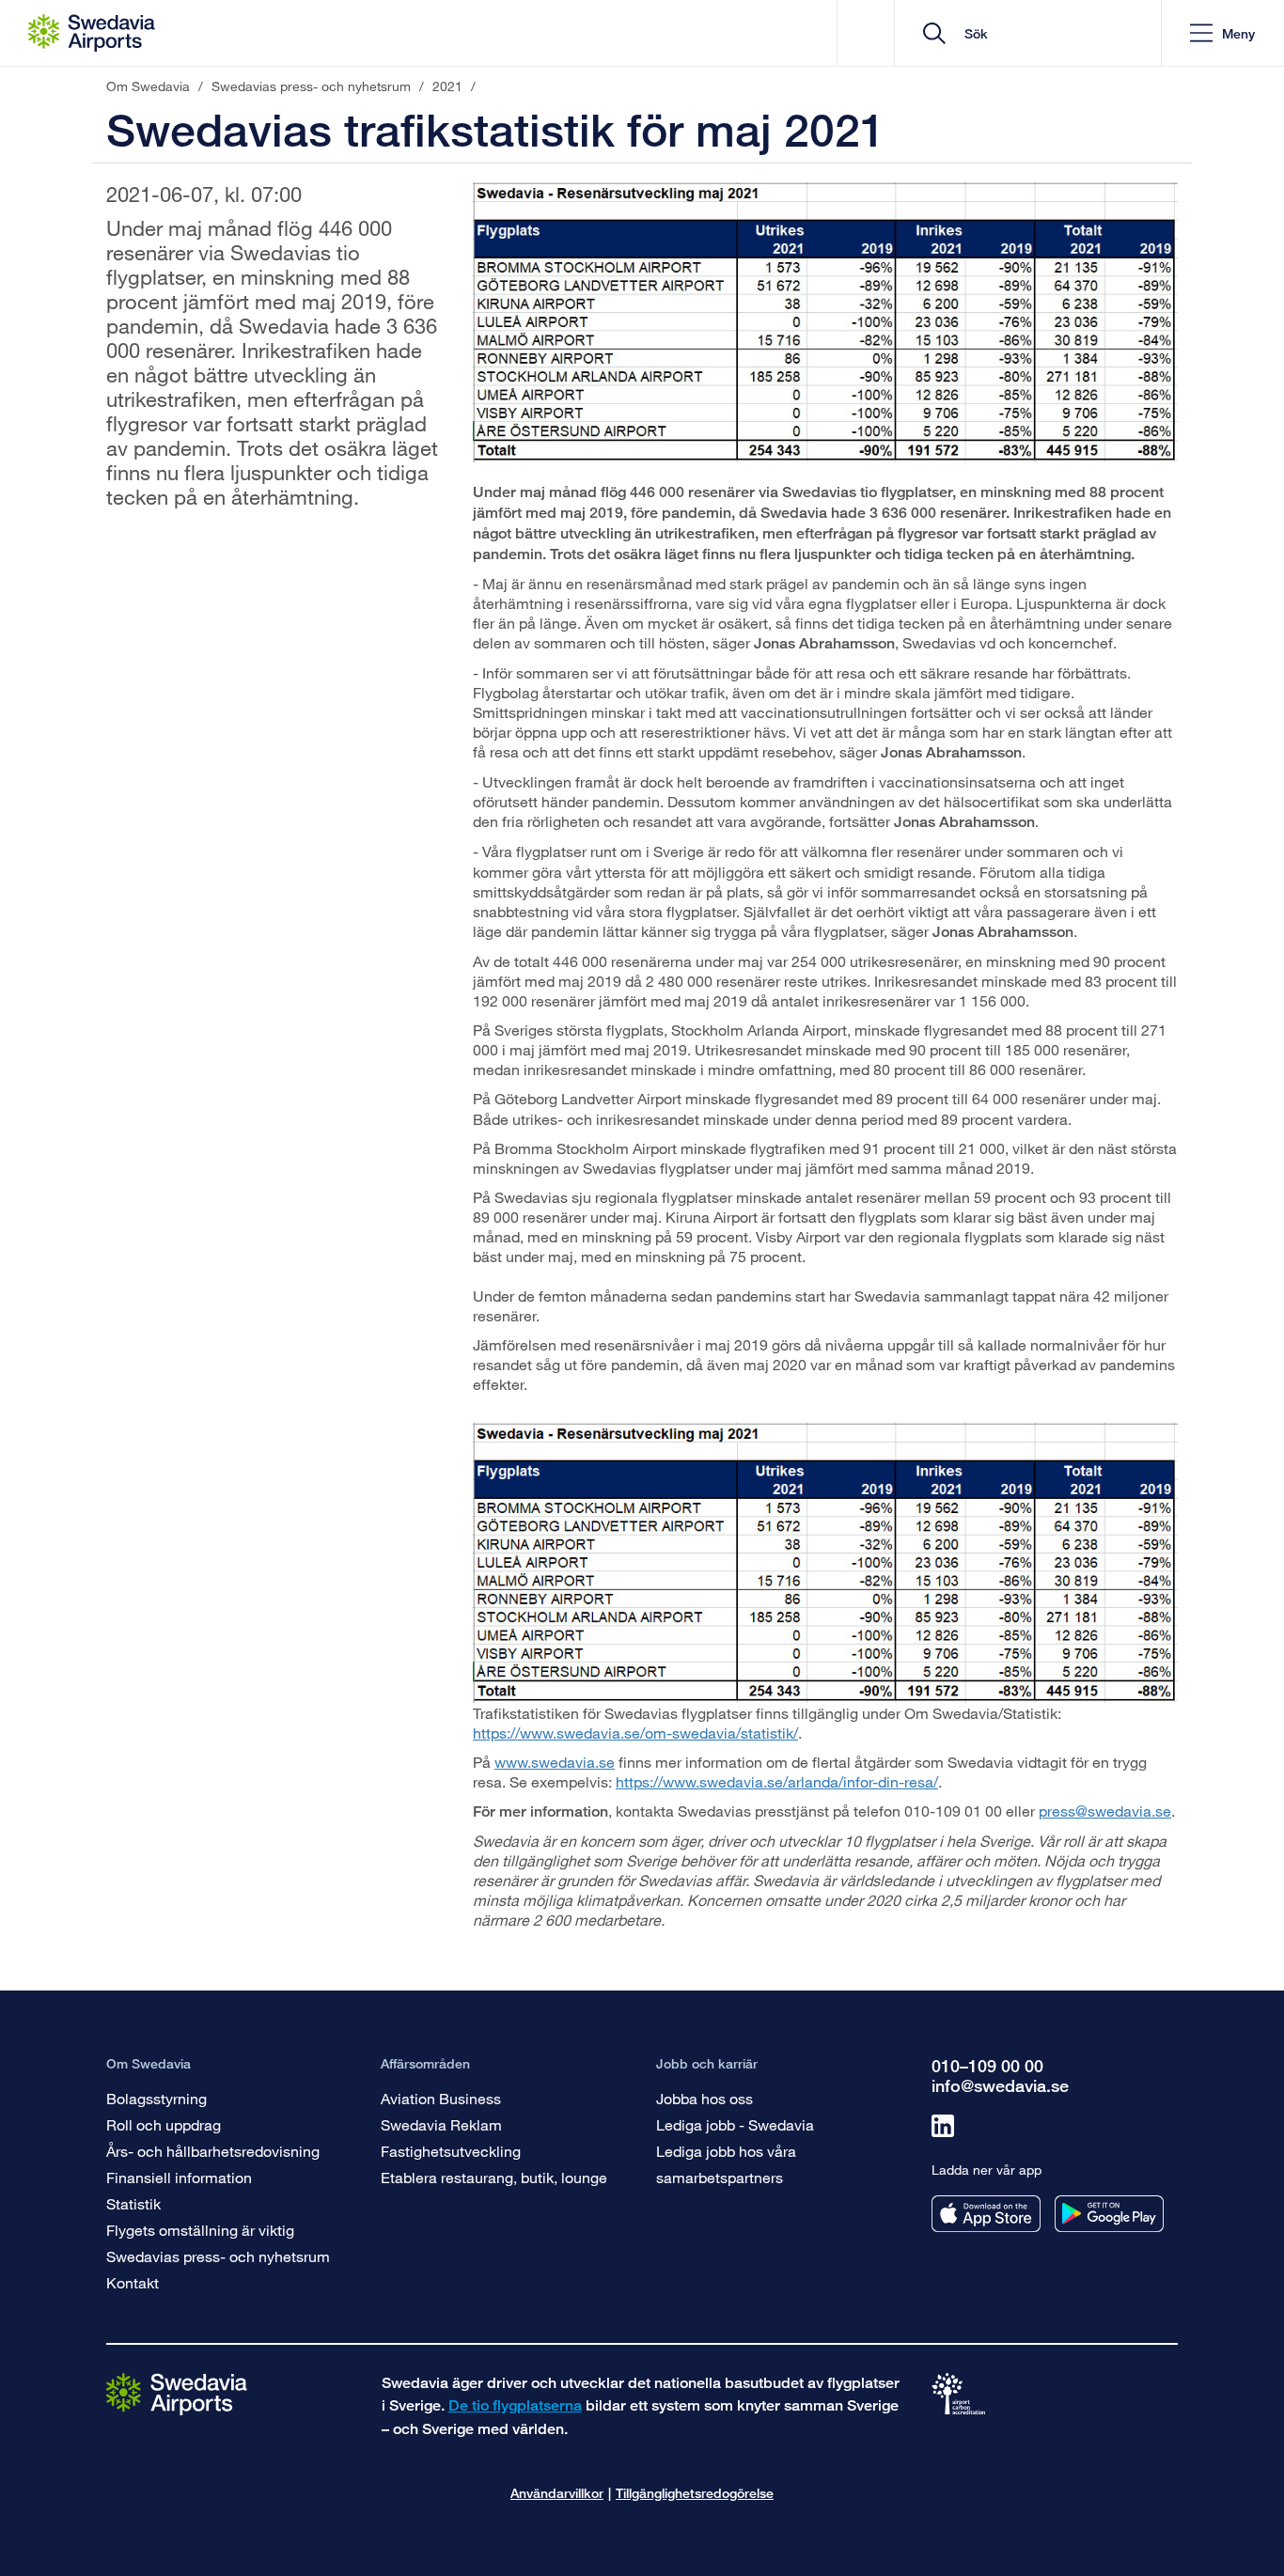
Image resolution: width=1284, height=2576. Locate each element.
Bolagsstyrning (157, 2098)
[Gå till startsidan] (177, 2393)
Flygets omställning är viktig (200, 2230)
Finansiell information (179, 2177)
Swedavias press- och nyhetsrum (218, 2256)
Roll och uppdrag (164, 2124)
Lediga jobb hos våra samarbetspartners (726, 2164)
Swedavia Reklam (441, 2124)
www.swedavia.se (555, 1762)
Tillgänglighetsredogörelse (695, 2493)
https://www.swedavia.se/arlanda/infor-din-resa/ (777, 1781)
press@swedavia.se (1105, 1811)
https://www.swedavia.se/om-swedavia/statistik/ (635, 1733)
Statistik (133, 2203)
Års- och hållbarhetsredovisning (213, 2151)
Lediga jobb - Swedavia (735, 2124)
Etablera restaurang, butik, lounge (494, 2177)
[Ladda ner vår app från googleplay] (1109, 2214)
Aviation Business (441, 2098)
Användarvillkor (557, 2493)
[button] (1222, 33)
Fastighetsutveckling (451, 2151)
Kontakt (133, 2282)
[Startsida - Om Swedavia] (92, 33)
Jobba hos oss (705, 2098)
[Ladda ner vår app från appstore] (986, 2214)
